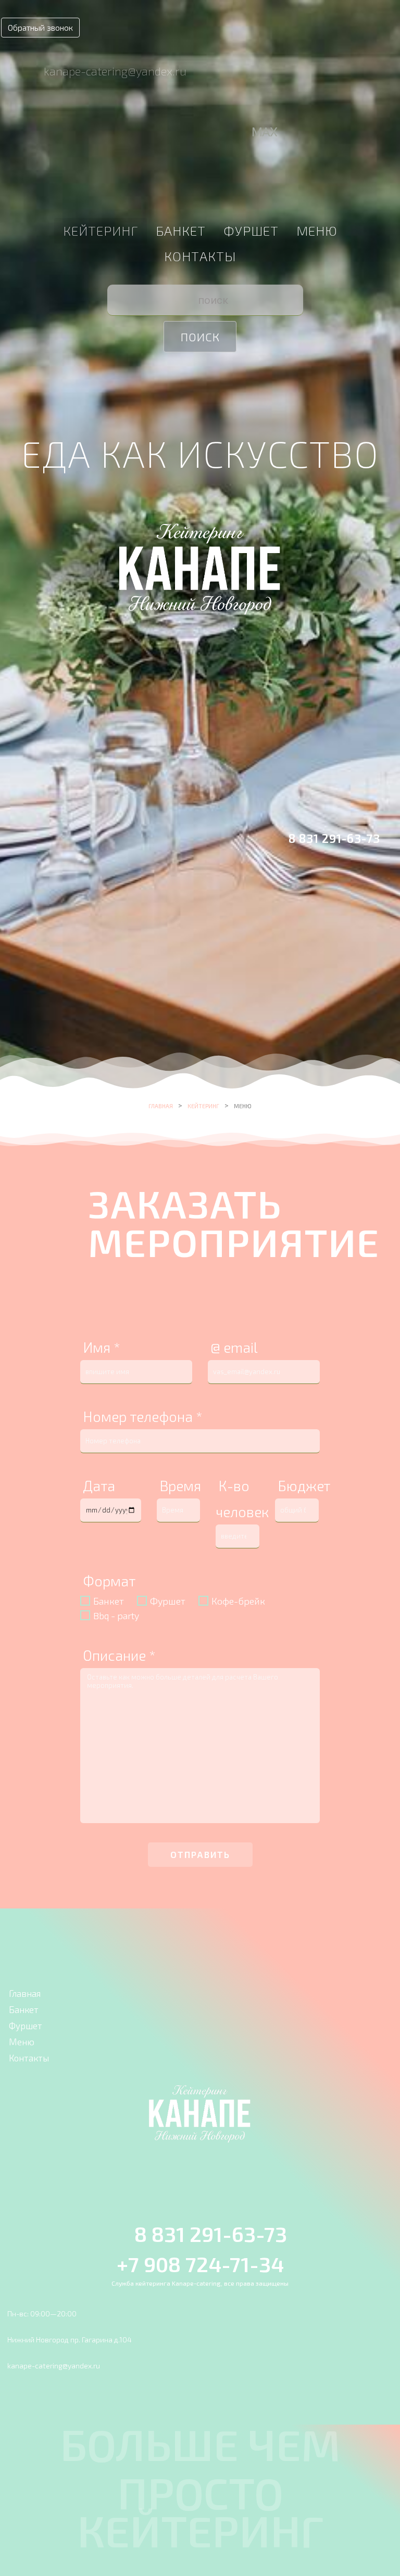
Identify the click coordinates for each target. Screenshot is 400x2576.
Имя (102, 1347)
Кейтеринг (101, 230)
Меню (317, 230)
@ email (234, 1347)
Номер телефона (143, 1416)
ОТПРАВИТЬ (200, 1854)
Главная (161, 1106)
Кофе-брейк (238, 1601)
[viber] (201, 133)
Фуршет (251, 230)
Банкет (181, 230)
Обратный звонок (40, 27)
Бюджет (304, 1485)
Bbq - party (116, 1616)
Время (180, 1485)
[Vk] (175, 133)
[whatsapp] (222, 133)
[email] (150, 133)
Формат (109, 1581)
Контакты (200, 256)
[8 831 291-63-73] (273, 836)
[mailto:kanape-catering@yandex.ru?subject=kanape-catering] (23, 70)
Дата (99, 1485)
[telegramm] (241, 133)
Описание (119, 1655)
